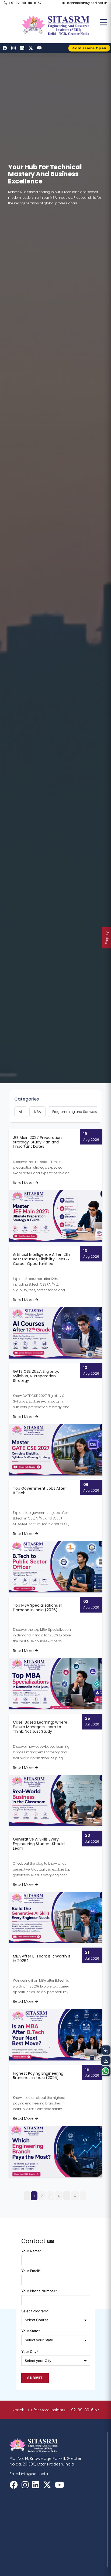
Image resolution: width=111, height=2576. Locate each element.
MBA (37, 1112)
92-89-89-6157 (85, 2410)
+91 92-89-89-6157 (25, 3)
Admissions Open (89, 48)
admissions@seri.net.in (87, 3)
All (21, 1112)
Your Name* (32, 2251)
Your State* (31, 2331)
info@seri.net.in (35, 2474)
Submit (35, 2378)
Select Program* (35, 2311)
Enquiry (107, 938)
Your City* (30, 2352)
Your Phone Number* (39, 2291)
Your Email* (31, 2271)
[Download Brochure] (106, 2061)
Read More (24, 1183)
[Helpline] (106, 2050)
